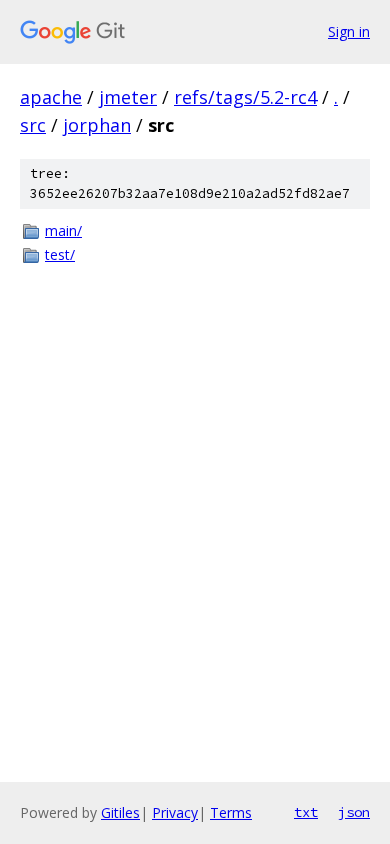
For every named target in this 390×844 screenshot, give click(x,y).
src (33, 125)
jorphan (97, 125)
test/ (60, 254)
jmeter (128, 97)
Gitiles (120, 812)
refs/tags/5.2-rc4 (245, 97)
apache (51, 97)
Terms (231, 812)
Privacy (175, 812)
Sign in (349, 31)
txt (306, 812)
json (354, 812)
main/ (63, 230)
